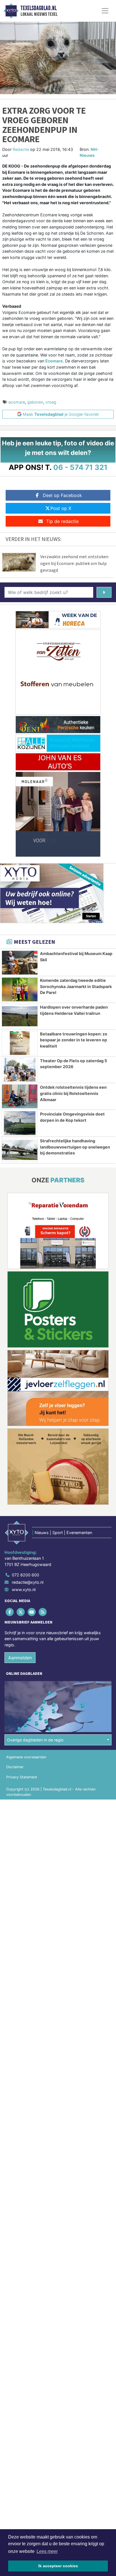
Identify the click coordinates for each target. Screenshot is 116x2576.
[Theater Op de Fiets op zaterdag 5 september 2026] (20, 1070)
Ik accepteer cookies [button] (58, 2566)
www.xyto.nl (24, 1590)
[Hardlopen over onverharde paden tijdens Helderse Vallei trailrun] (20, 1016)
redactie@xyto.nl (28, 1582)
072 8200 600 (25, 1575)
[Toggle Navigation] (105, 11)
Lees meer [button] (47, 2551)
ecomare (17, 402)
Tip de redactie (62, 521)
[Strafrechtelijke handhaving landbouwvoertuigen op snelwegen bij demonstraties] (20, 1150)
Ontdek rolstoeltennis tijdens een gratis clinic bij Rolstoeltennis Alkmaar (73, 1093)
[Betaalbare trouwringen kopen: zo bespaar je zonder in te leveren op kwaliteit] (20, 1043)
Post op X (61, 508)
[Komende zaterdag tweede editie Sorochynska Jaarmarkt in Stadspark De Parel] (20, 989)
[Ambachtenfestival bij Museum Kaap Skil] (20, 963)
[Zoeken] (104, 592)
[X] (21, 1612)
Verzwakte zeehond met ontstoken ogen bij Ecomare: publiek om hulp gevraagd (74, 563)
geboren (35, 402)
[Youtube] (32, 1612)
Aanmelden (20, 1658)
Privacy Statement (22, 1777)
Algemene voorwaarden (26, 1757)
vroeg (51, 402)
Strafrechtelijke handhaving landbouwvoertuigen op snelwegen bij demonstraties (75, 1147)
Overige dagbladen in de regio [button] (35, 1740)
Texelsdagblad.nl (39, 8)
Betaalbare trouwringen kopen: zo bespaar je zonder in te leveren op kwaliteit (74, 1040)
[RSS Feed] (43, 1612)
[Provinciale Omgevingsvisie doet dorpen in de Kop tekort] (20, 1123)
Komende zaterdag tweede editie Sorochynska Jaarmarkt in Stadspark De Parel (76, 986)
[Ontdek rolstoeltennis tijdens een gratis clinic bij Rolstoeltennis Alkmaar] (20, 1096)
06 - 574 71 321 (80, 467)
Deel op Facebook (62, 495)
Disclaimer (15, 1767)
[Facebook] (10, 1612)
